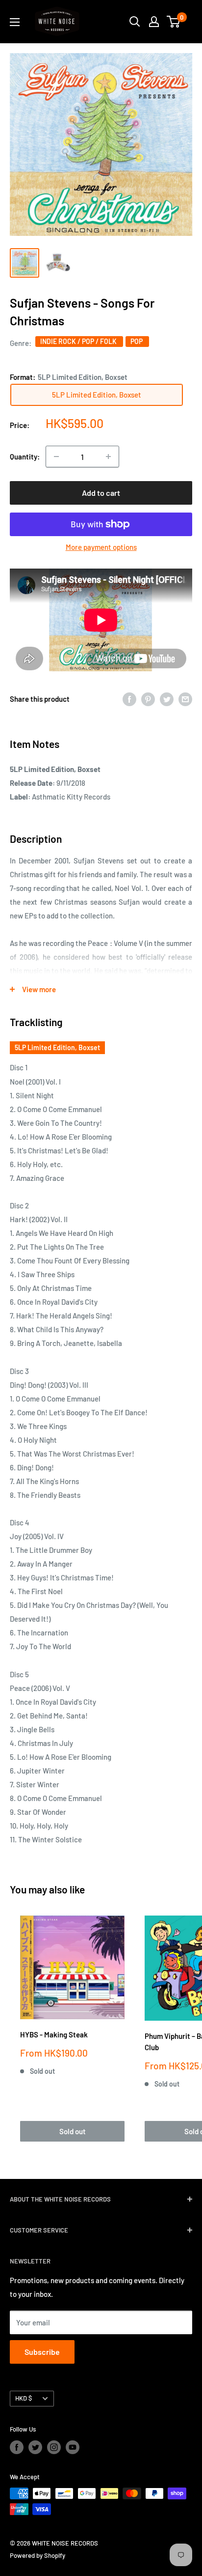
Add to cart (101, 493)
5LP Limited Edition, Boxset (57, 1047)
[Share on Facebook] (129, 699)
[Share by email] (185, 699)
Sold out (73, 2131)
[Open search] (135, 22)
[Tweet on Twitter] (167, 699)
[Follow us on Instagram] (54, 2447)
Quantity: (25, 457)
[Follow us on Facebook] (17, 2447)
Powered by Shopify (38, 2555)
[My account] (154, 22)
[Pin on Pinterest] (148, 699)
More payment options (101, 547)
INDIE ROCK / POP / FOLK (79, 341)
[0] (174, 22)
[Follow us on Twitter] (35, 2447)
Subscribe (42, 2352)
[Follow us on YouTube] (73, 2447)
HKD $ (24, 2398)
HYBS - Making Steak (54, 2034)
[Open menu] (15, 22)
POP (137, 341)
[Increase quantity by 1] (108, 457)
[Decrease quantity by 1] (56, 457)
